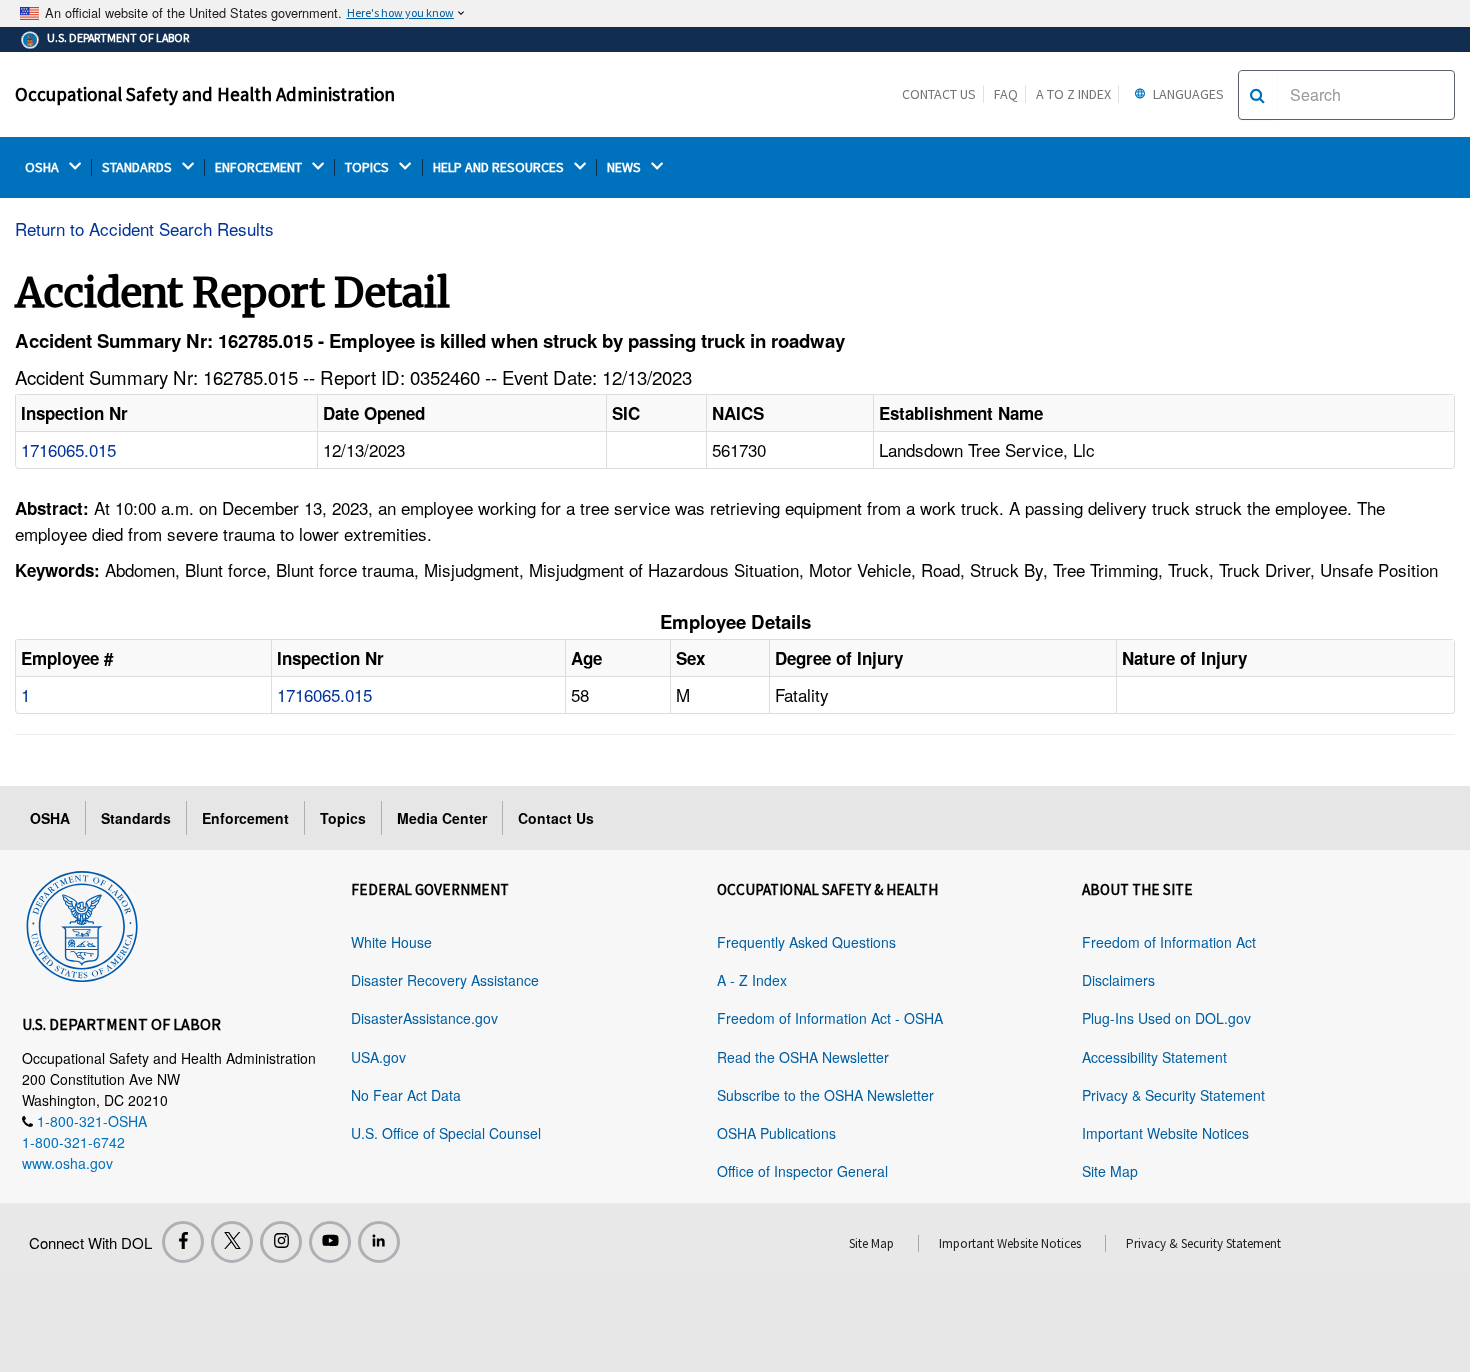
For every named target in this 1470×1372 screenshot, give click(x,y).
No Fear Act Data (406, 1095)
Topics (343, 818)
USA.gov (378, 1057)
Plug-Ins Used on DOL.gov (1166, 1018)
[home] (82, 923)
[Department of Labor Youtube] (330, 1242)
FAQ (1006, 94)
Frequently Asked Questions (806, 942)
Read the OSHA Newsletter (803, 1057)
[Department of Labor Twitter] (232, 1242)
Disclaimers (1118, 980)
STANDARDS (138, 167)
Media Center (442, 818)
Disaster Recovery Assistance (445, 980)
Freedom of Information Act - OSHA (830, 1018)
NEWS (625, 167)
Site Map (1110, 1171)
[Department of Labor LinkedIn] (379, 1242)
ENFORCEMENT (260, 167)
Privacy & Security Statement (1173, 1095)
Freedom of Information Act (1169, 942)
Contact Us (939, 94)
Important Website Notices (1165, 1133)
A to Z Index (1073, 94)
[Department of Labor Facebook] (183, 1242)
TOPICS (368, 167)
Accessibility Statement (1154, 1057)
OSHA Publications (776, 1133)
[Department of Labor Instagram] (281, 1242)
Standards (136, 818)
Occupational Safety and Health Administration (205, 94)
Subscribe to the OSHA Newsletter (825, 1095)
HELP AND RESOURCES (500, 167)
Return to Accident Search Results (144, 228)
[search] (1257, 95)
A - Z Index (752, 980)
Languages (1187, 94)
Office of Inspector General (802, 1171)
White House (391, 942)
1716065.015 (68, 449)
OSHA (43, 167)
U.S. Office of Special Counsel (446, 1133)
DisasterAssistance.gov (424, 1018)
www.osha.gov (67, 1163)
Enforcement (245, 818)
